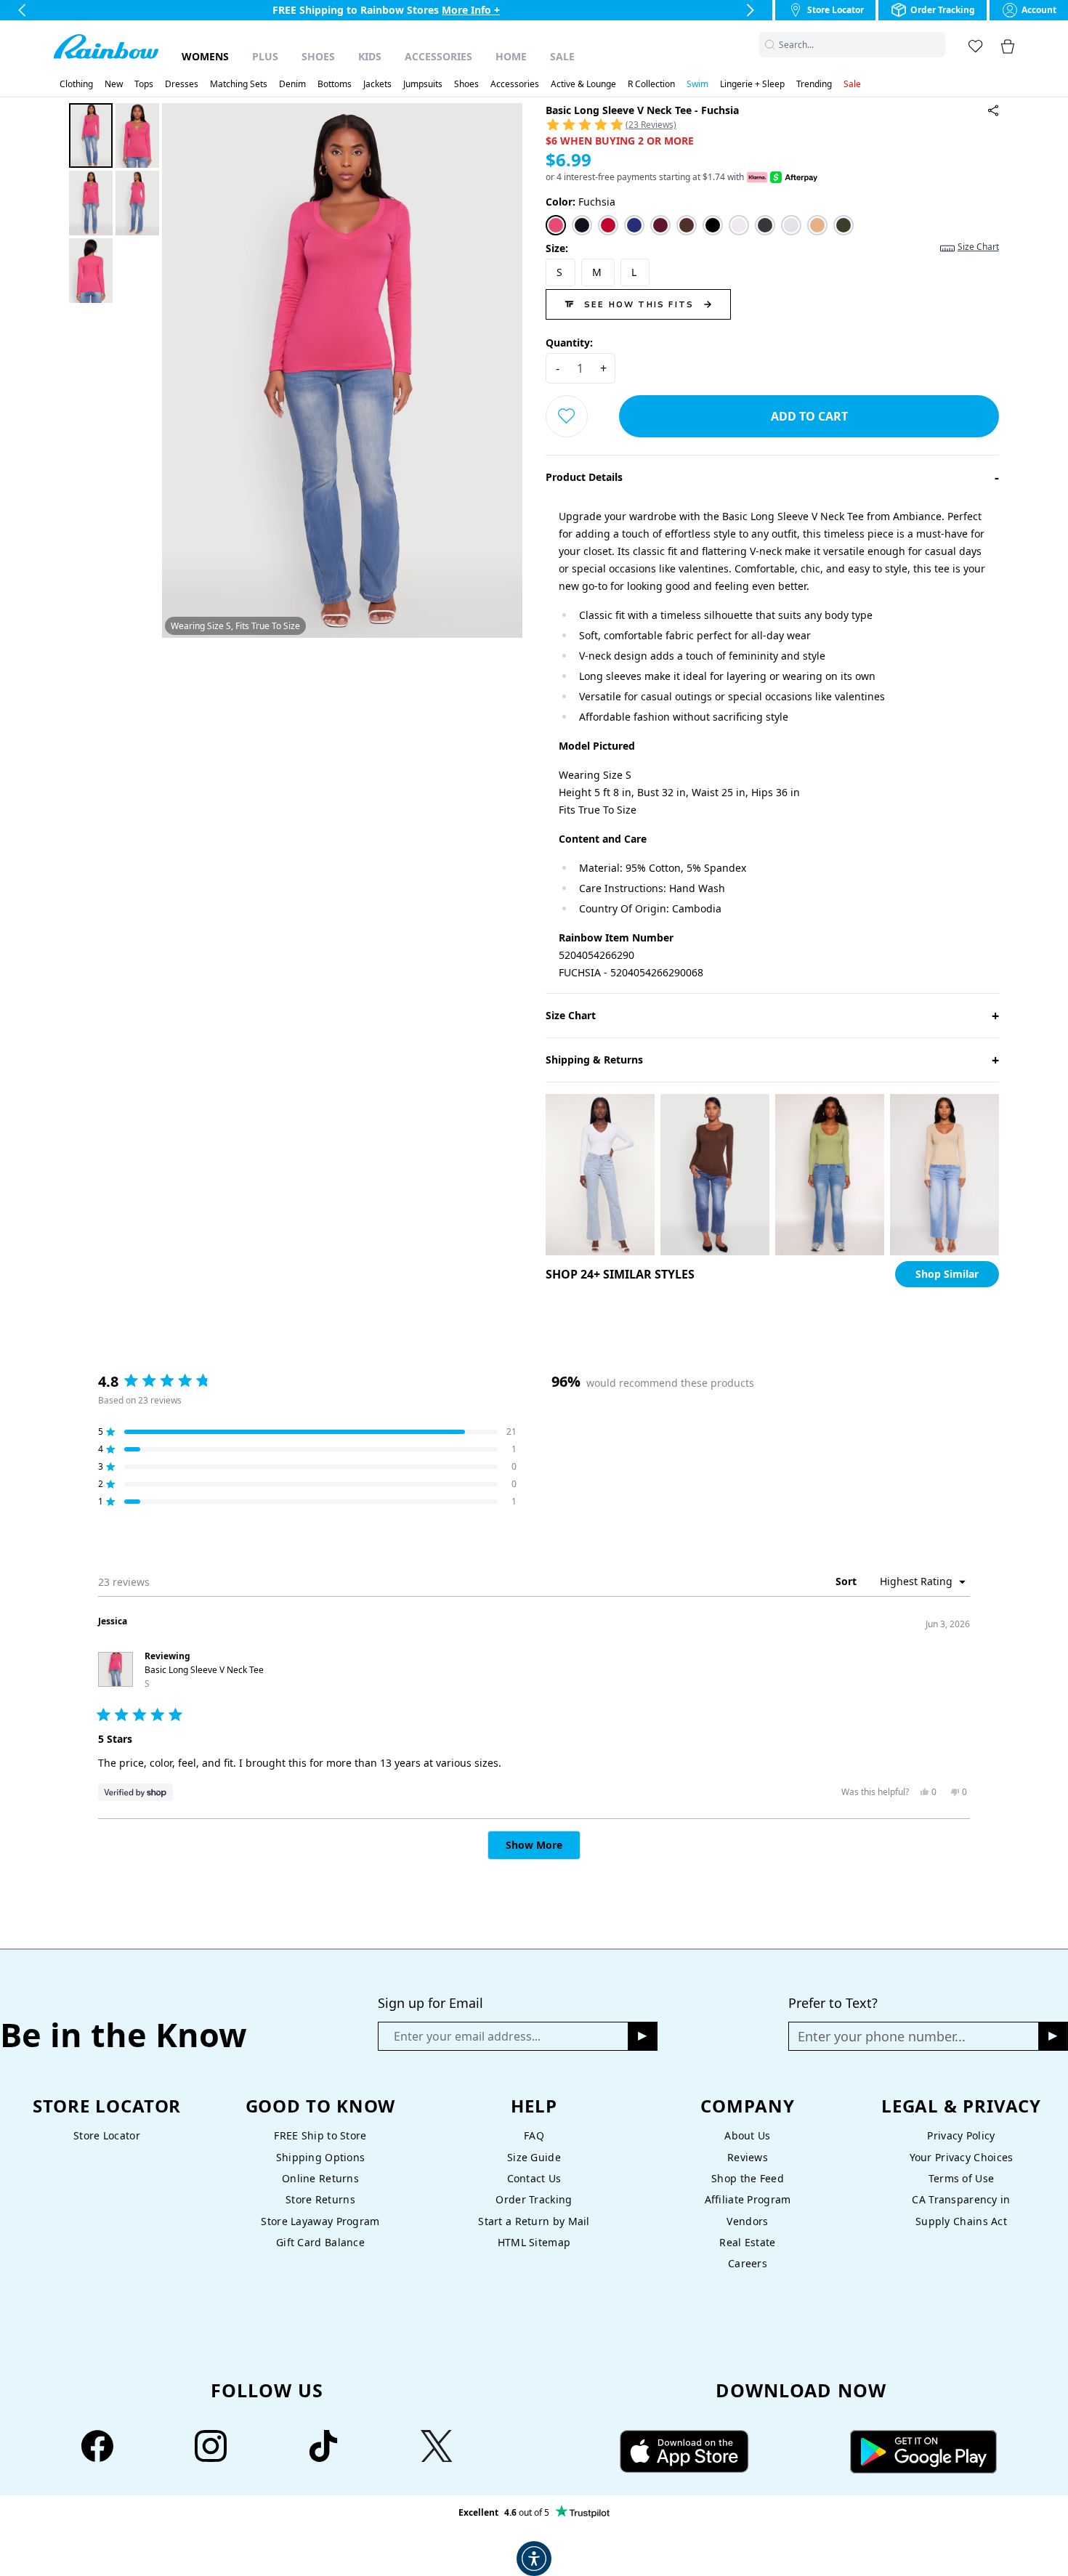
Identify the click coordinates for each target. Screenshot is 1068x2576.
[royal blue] (634, 225)
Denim (292, 84)
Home (511, 56)
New (114, 84)
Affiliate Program (748, 2199)
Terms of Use (961, 2178)
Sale (562, 56)
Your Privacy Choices (962, 2157)
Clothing (76, 84)
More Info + (472, 10)
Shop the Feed (748, 2178)
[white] (739, 225)
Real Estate (747, 2242)
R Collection (651, 84)
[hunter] (844, 225)
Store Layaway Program (320, 2221)
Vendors (747, 2221)
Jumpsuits (423, 84)
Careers (748, 2263)
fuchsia (580, 202)
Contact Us (534, 2178)
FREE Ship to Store (320, 2135)
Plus (265, 56)
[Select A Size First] (567, 416)
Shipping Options (321, 2157)
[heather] (791, 225)
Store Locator (107, 2135)
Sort (847, 1581)
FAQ (534, 2135)
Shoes (318, 56)
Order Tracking (534, 2199)
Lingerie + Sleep (752, 84)
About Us (747, 2135)
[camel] (817, 225)
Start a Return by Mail (534, 2221)
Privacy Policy (961, 2135)
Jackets (377, 84)
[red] (608, 225)
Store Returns (320, 2199)
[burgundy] (660, 225)
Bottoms (335, 84)
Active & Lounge (583, 84)
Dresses (182, 84)
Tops (144, 84)
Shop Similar (947, 1274)
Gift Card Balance (320, 2242)
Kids (370, 56)
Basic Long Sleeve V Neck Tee (204, 1677)
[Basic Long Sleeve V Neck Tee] (993, 110)
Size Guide (534, 2157)
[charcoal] (765, 225)
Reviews (748, 2157)
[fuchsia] (556, 225)
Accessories (438, 56)
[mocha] (687, 225)
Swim (697, 84)
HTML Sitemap (534, 2242)
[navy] (582, 225)
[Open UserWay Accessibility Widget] (534, 2559)
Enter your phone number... (882, 2036)
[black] (713, 225)
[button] (936, 45)
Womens (205, 56)
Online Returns (320, 2178)
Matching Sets (239, 84)
